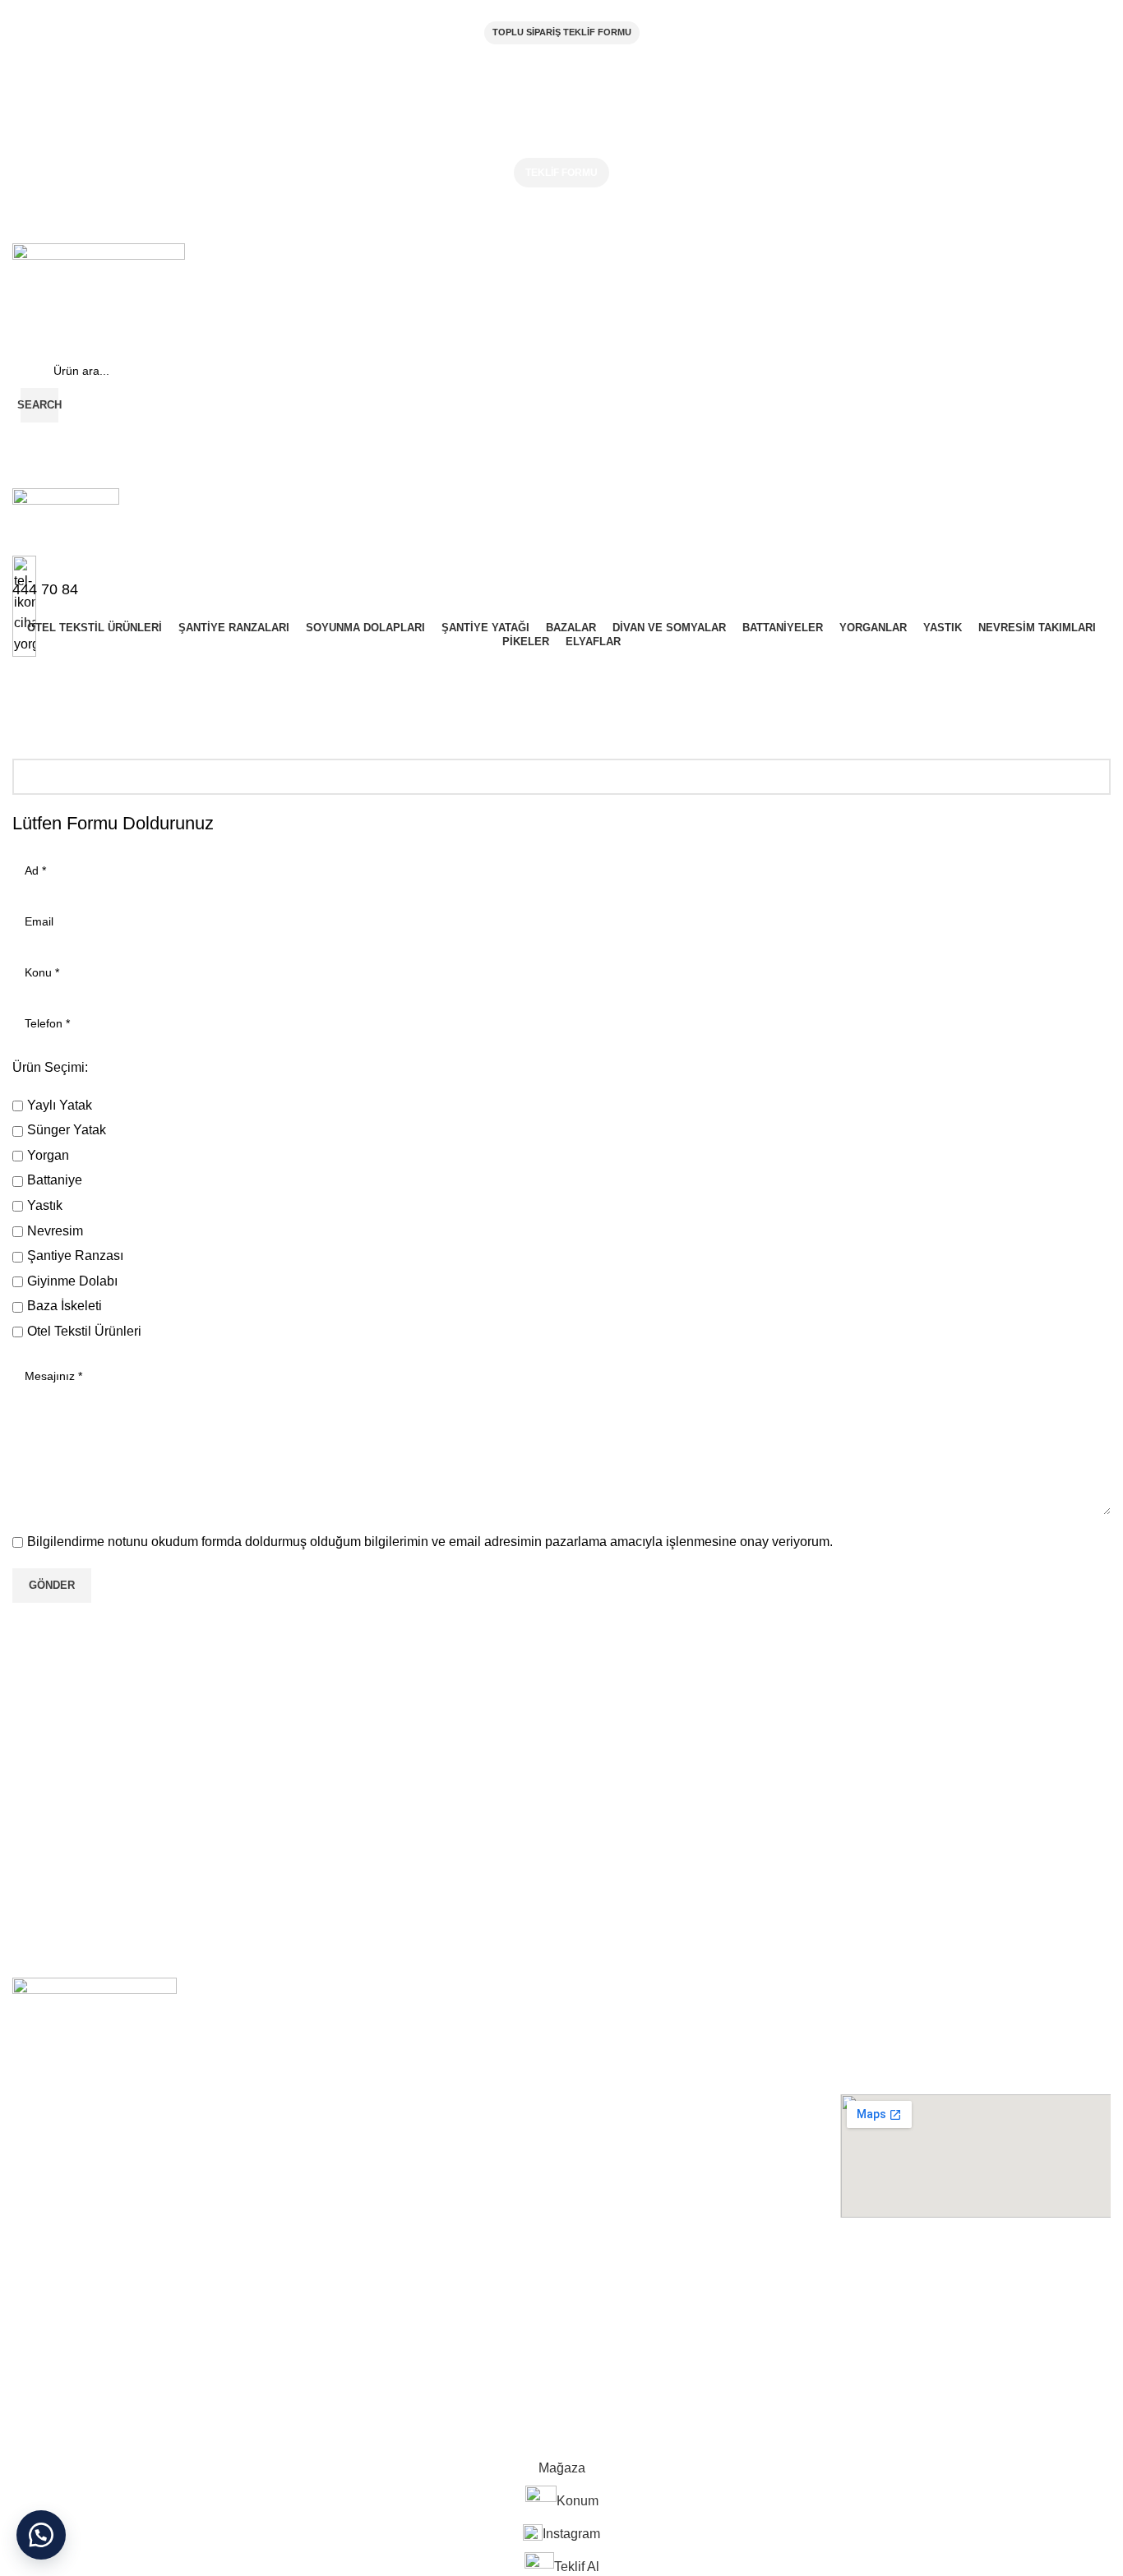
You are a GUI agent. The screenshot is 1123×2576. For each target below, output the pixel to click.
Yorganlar (589, 2347)
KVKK (27, 2347)
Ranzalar (312, 2292)
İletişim (30, 2375)
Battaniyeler (595, 2320)
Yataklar (310, 2347)
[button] (41, 2535)
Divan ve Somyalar (613, 2263)
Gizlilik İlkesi (44, 2320)
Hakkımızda (43, 2263)
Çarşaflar (588, 2292)
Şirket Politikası (52, 2292)
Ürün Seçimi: (50, 1067)
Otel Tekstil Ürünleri (339, 2263)
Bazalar (308, 2375)
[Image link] (95, 2059)
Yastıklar (586, 2375)
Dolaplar (310, 2320)
